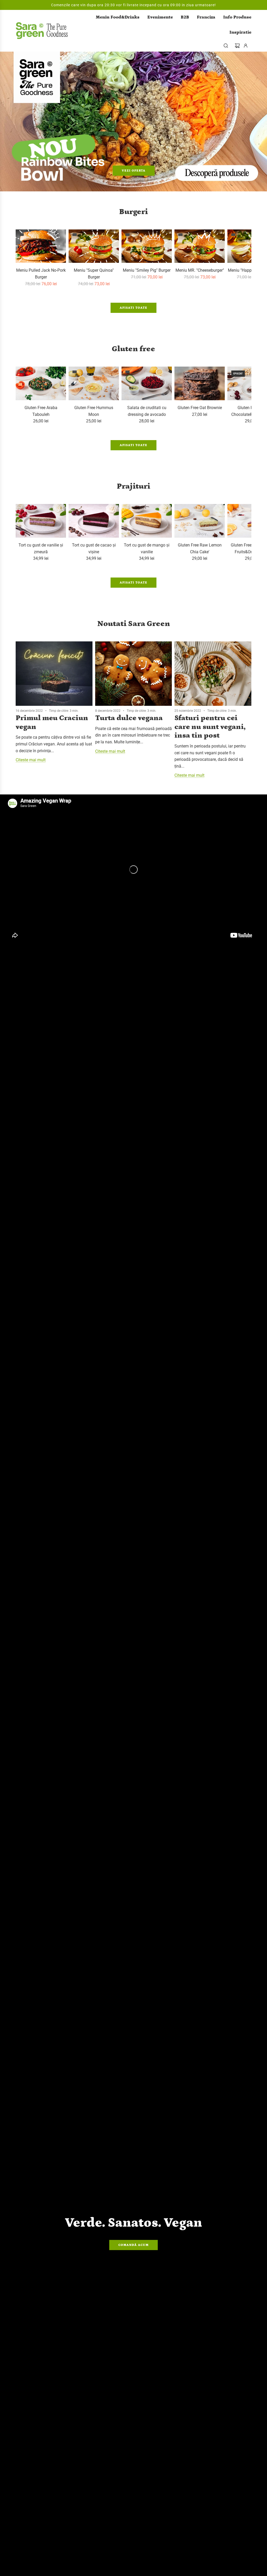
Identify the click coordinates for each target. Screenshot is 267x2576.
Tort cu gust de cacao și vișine (94, 548)
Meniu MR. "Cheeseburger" (200, 270)
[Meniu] (94, 246)
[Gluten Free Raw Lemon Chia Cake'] (200, 521)
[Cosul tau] (237, 46)
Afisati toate (133, 308)
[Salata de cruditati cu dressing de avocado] (147, 383)
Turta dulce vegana (129, 718)
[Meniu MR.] (200, 246)
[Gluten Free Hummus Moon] (94, 383)
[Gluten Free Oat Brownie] (200, 383)
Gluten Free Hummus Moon (94, 411)
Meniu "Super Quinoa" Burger (94, 274)
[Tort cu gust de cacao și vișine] (94, 521)
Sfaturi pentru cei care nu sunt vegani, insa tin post (210, 727)
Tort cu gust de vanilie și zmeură (41, 548)
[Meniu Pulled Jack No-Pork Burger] (41, 246)
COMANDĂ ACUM (133, 2245)
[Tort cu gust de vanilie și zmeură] (41, 521)
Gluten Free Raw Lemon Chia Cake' (200, 548)
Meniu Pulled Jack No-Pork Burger (41, 274)
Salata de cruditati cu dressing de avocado (147, 411)
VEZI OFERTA (134, 170)
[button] (21, 258)
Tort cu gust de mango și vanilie (147, 548)
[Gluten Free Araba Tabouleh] (41, 383)
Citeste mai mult (31, 760)
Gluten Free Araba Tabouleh (41, 411)
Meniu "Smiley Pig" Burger (147, 270)
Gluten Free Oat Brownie (200, 408)
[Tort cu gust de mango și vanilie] (147, 521)
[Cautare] (226, 46)
